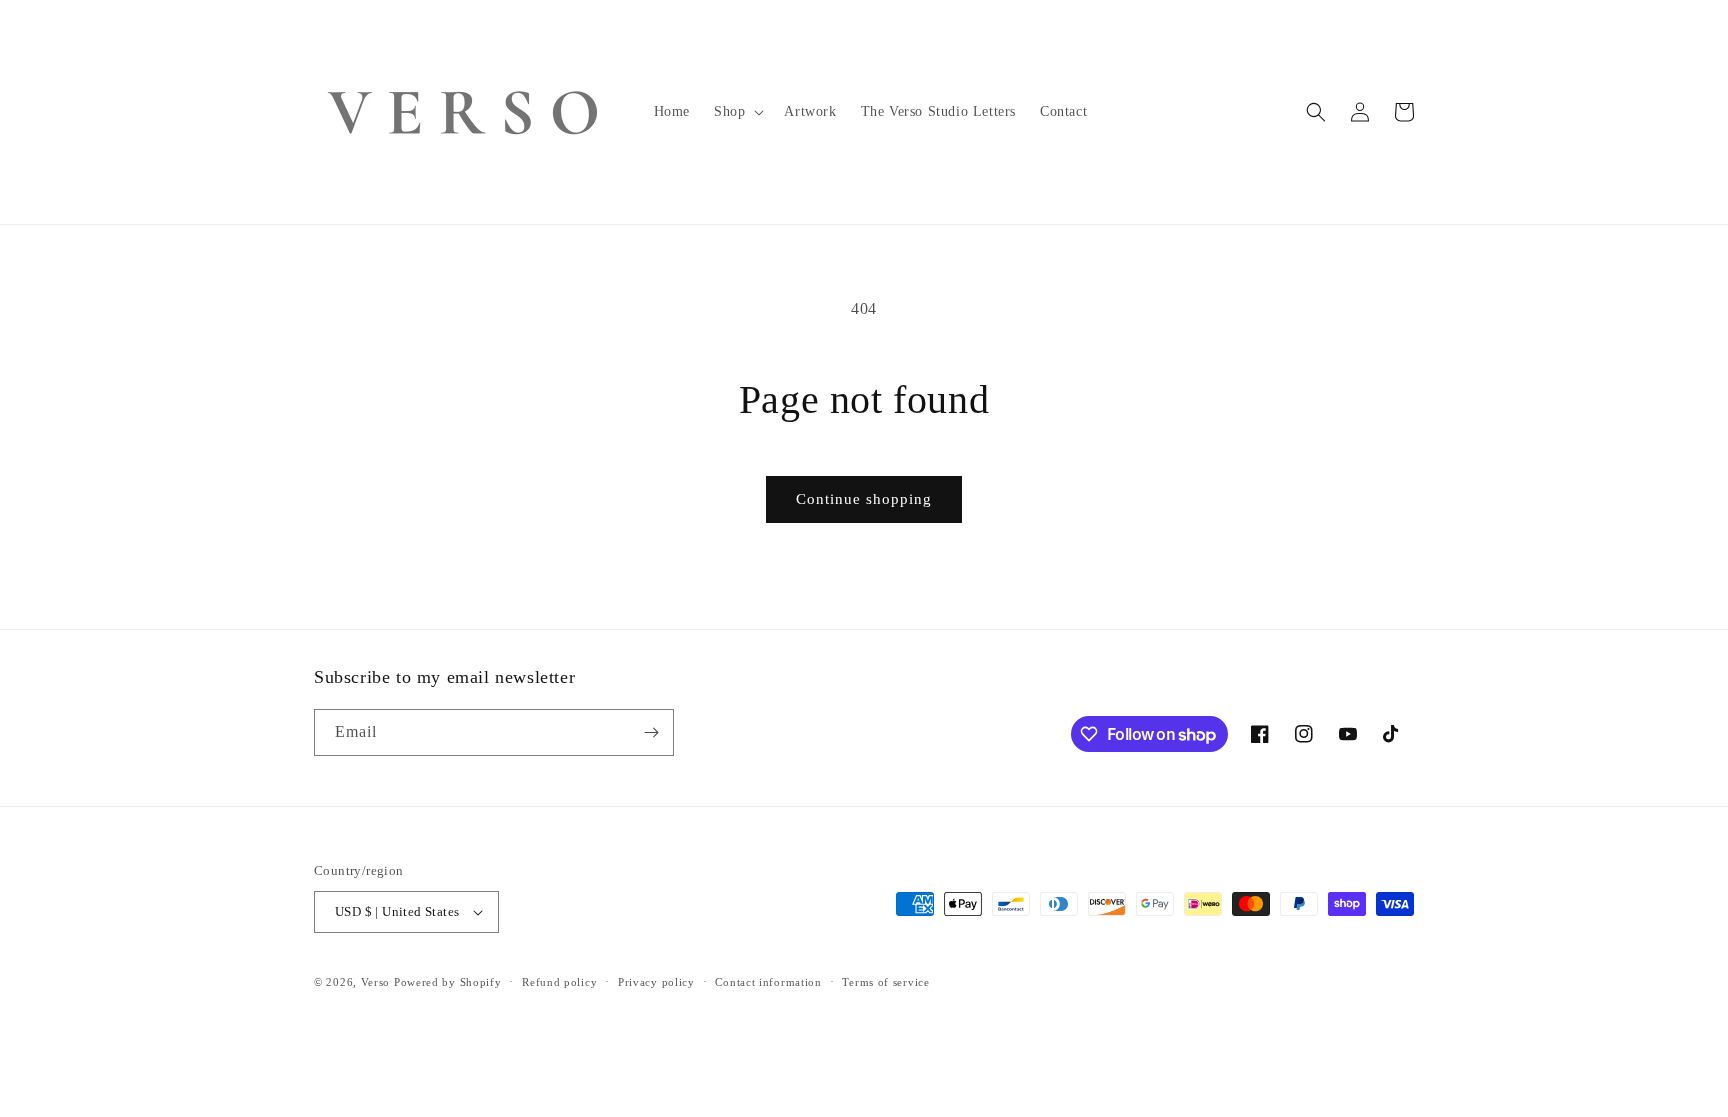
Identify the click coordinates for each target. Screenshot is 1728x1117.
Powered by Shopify (448, 982)
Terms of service (885, 982)
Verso (376, 982)
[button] (737, 112)
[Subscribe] (651, 732)
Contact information (768, 982)
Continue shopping (864, 499)
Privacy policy (656, 982)
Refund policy (559, 982)
